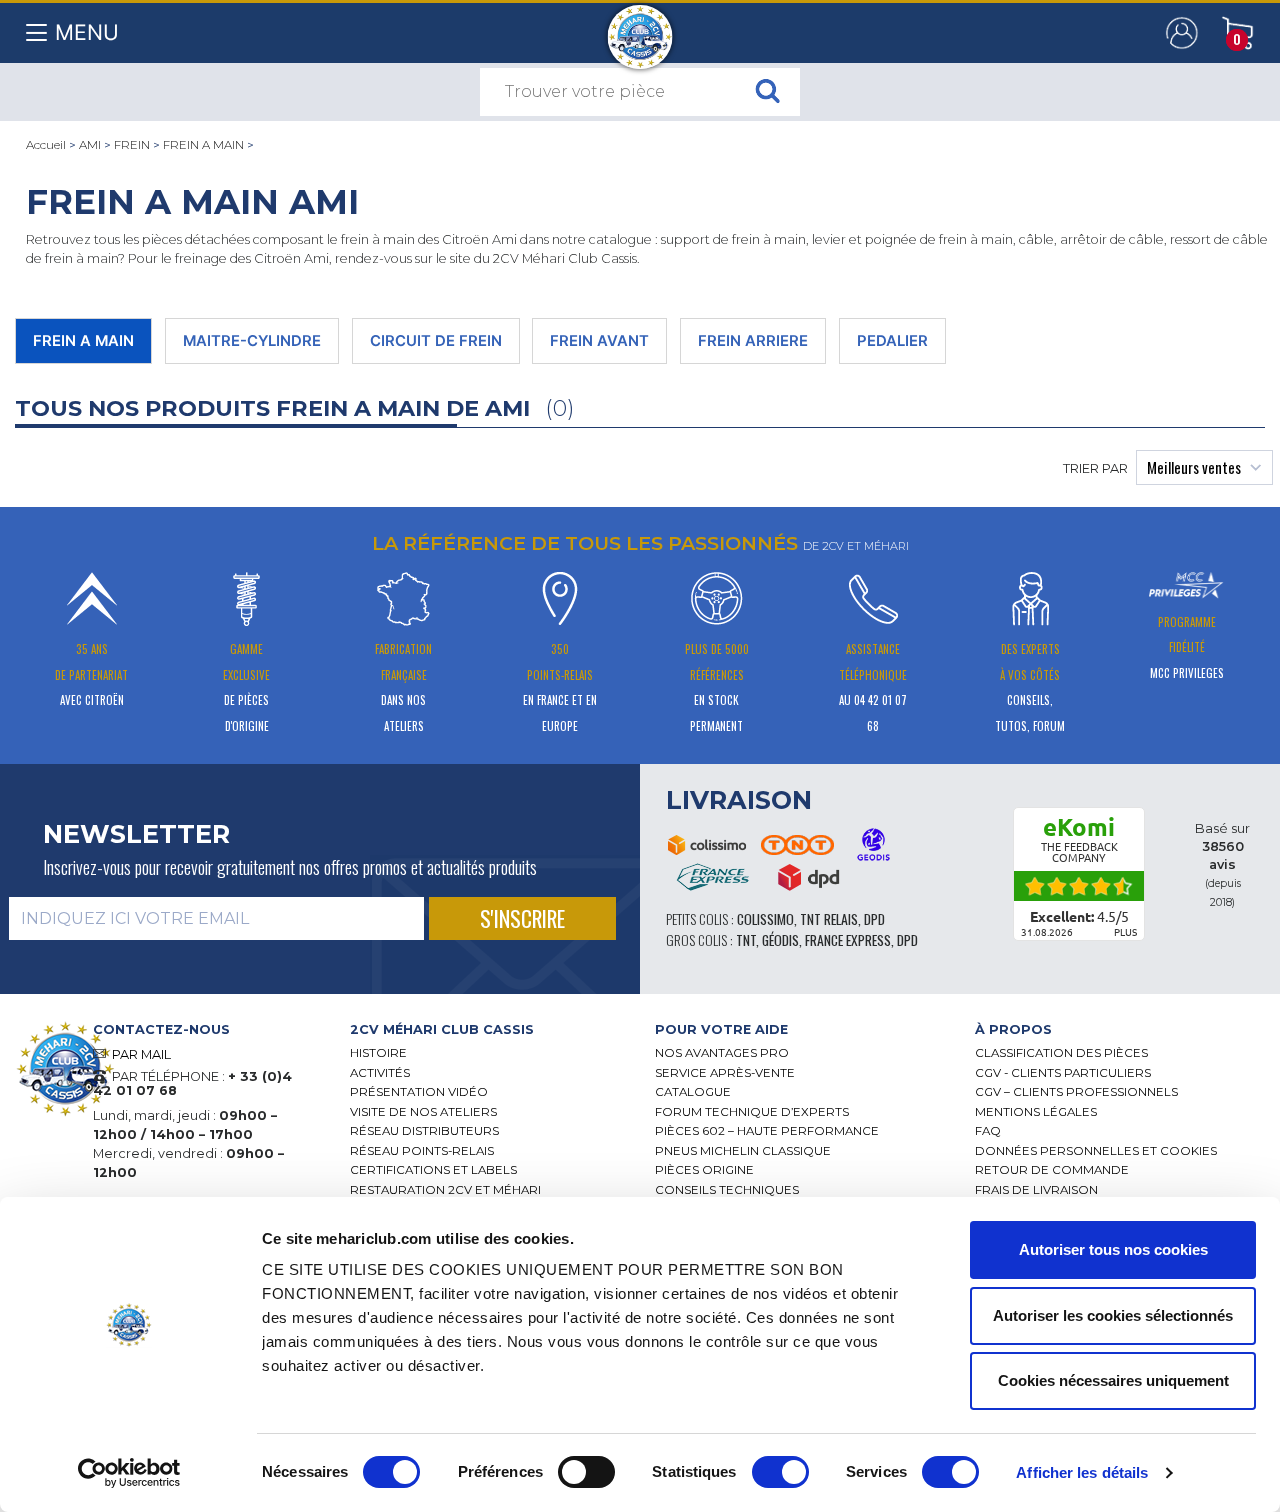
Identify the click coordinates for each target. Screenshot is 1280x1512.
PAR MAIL (141, 1054)
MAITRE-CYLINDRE (252, 341)
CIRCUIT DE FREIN (436, 341)
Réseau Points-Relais (422, 1151)
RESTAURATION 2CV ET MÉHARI (445, 1190)
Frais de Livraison (1036, 1190)
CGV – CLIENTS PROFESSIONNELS (1076, 1092)
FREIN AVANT (599, 341)
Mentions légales (1036, 1112)
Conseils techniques (727, 1190)
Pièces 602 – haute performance (767, 1131)
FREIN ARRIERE (753, 341)
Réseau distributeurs (424, 1131)
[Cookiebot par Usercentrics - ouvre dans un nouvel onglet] (129, 1473)
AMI (90, 145)
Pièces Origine (704, 1170)
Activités (380, 1073)
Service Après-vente (725, 1073)
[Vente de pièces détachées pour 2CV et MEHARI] (640, 27)
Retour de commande (1052, 1170)
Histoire (378, 1053)
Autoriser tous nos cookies (1113, 1249)
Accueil (46, 145)
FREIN (132, 145)
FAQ (988, 1131)
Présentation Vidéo (419, 1092)
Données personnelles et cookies (1096, 1151)
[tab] (487, 1029)
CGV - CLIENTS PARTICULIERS (1063, 1073)
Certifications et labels (433, 1170)
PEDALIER (892, 341)
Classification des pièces (1061, 1053)
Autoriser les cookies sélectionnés (1113, 1315)
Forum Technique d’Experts (752, 1112)
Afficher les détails (1082, 1472)
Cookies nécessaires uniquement (1113, 1380)
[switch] (586, 1472)
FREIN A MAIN (203, 145)
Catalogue (693, 1092)
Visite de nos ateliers (423, 1112)
